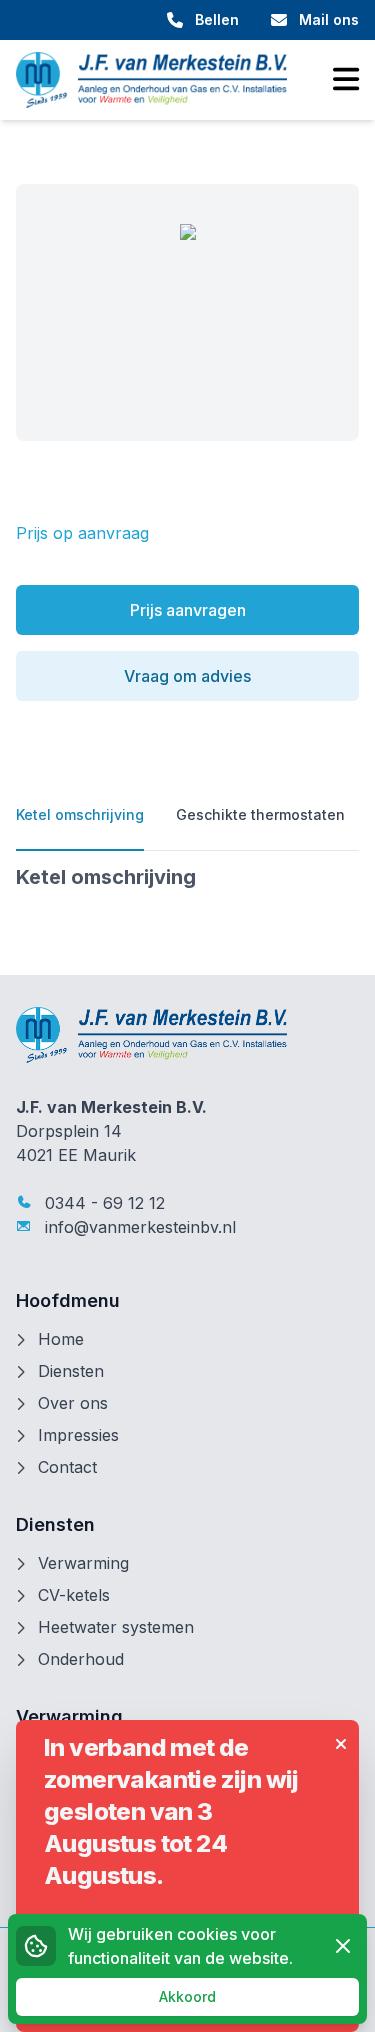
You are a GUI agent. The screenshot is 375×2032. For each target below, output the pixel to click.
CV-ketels (74, 1595)
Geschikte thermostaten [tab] (260, 814)
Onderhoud (81, 1659)
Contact (67, 1467)
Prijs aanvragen (188, 610)
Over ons (73, 1403)
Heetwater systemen (116, 1627)
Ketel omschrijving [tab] (80, 814)
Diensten (71, 1371)
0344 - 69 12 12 (102, 1203)
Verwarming (83, 1563)
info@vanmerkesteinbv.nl (138, 1227)
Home (61, 1339)
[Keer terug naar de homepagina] (151, 80)
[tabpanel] (187, 877)
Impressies (78, 1435)
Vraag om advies (187, 676)
